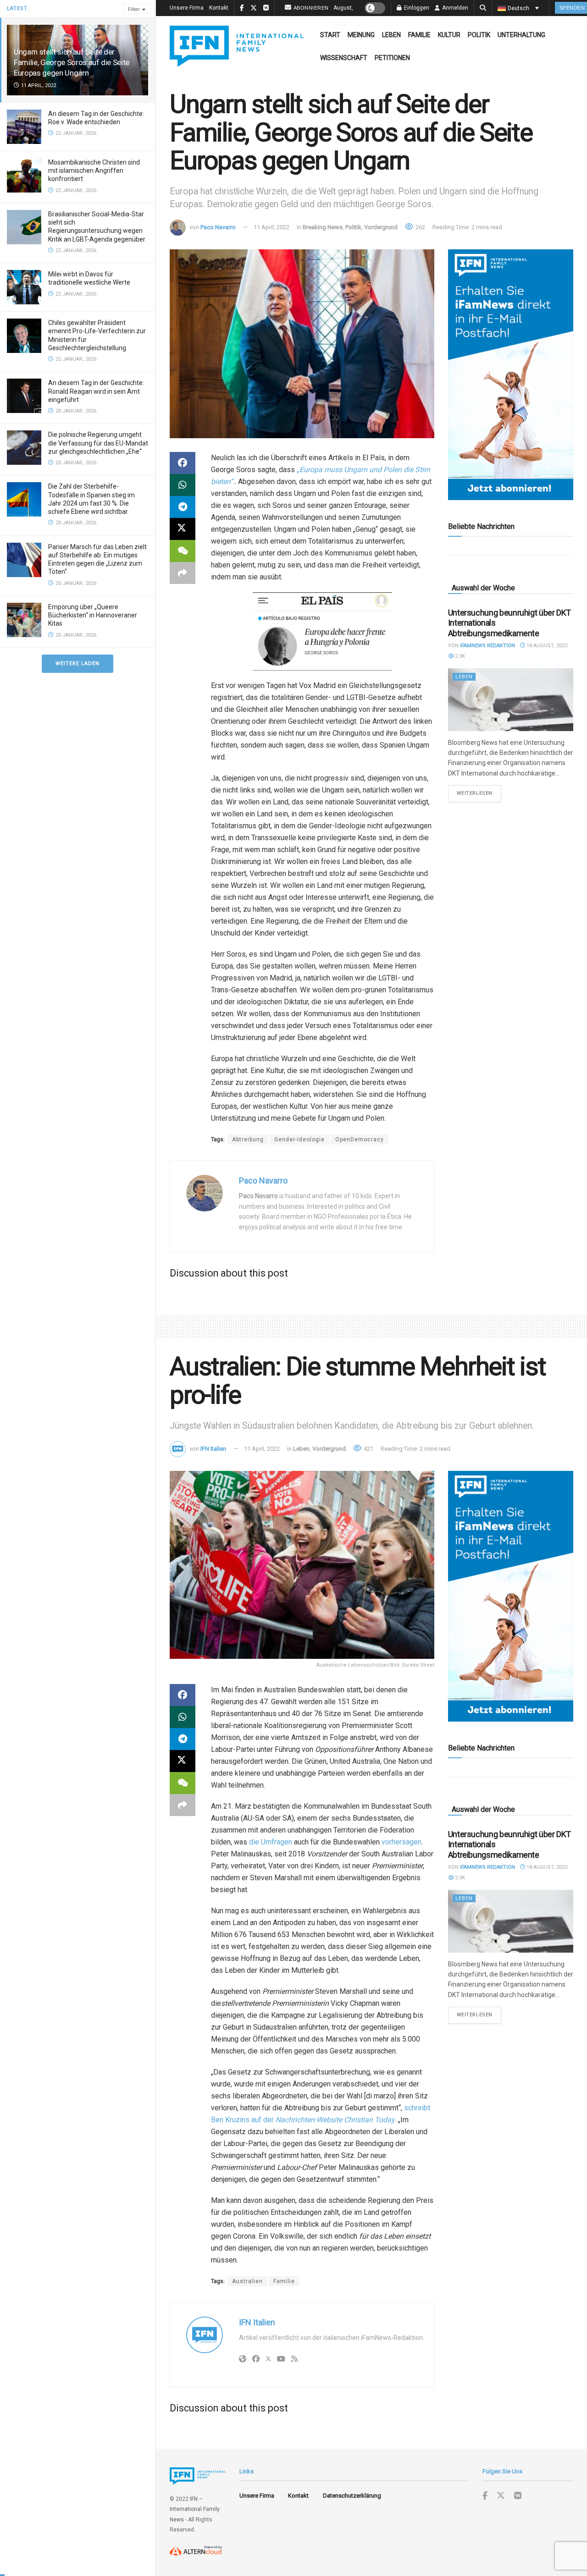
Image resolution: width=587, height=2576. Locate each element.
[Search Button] (483, 8)
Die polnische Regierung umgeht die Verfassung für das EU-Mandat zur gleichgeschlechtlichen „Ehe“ (98, 443)
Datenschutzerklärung (352, 2496)
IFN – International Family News (195, 2509)
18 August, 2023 (546, 646)
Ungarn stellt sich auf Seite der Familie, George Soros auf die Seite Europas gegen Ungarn (72, 62)
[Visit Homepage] (237, 46)
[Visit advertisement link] (511, 375)
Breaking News (323, 227)
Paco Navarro (218, 227)
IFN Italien (213, 1449)
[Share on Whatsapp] (183, 485)
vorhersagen (401, 1842)
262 (420, 227)
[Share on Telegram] (183, 507)
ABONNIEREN (311, 8)
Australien (247, 2281)
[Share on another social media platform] (183, 573)
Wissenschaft (344, 58)
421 (368, 1449)
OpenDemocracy (360, 1139)
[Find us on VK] (518, 2496)
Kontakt (219, 8)
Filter (134, 9)
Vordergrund (381, 227)
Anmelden (454, 8)
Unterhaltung (521, 35)
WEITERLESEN (479, 793)
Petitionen (392, 58)
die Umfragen (271, 1842)
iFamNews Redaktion (487, 646)
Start (330, 35)
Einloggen (416, 8)
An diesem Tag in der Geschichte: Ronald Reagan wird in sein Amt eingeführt (96, 391)
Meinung (361, 35)
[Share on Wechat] (183, 551)
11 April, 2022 (271, 227)
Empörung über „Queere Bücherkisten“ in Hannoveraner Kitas (93, 615)
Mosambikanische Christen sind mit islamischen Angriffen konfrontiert (94, 171)
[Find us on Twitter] (501, 2496)
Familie (419, 35)
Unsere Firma (187, 8)
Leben (391, 35)
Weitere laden (78, 663)
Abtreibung (248, 1139)
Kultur (449, 35)
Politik (479, 35)
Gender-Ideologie (299, 1139)
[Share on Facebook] (183, 463)
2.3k (459, 656)
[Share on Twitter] (183, 529)
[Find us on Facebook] (485, 2496)
